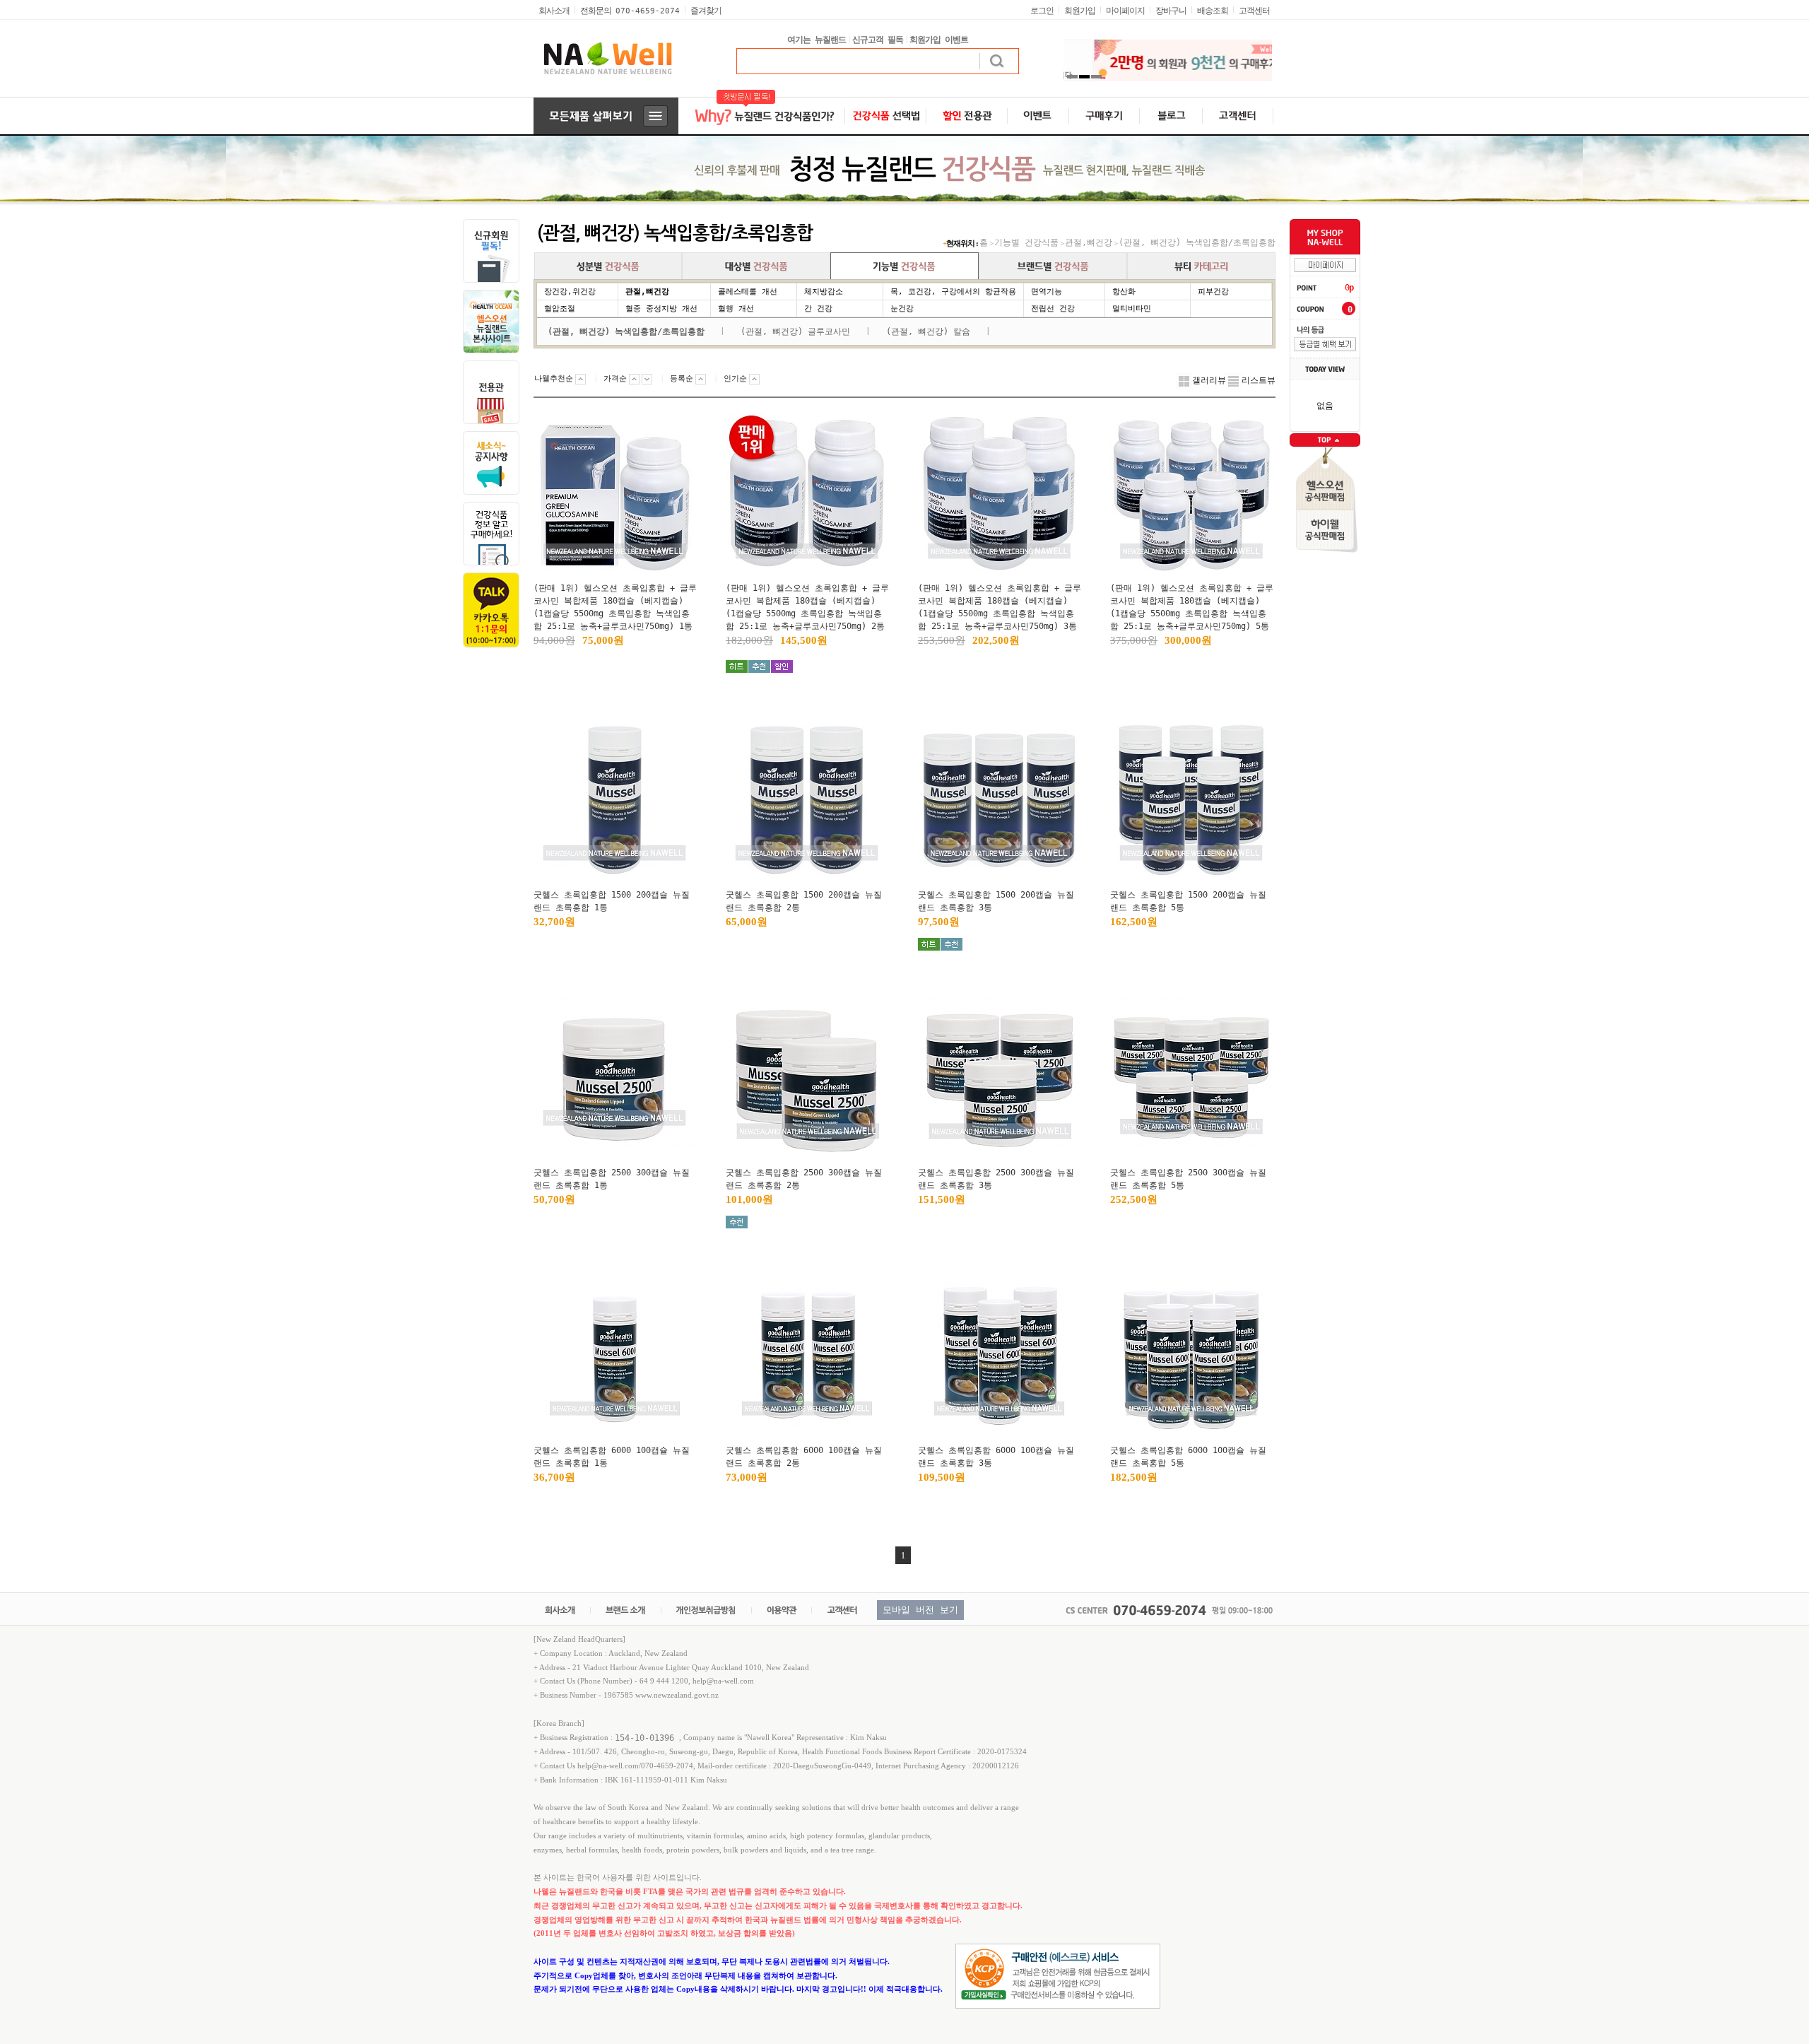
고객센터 (1254, 11)
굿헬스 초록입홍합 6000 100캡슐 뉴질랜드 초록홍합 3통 (996, 1457)
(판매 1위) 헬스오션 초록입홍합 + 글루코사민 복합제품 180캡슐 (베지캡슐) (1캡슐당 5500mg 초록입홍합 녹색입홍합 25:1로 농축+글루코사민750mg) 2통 (807, 607)
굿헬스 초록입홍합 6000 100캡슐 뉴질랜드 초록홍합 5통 (1188, 1457)
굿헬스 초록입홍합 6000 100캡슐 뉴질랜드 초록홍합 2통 (804, 1457)
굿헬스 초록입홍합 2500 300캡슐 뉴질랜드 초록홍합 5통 (1188, 1179)
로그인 (1042, 11)
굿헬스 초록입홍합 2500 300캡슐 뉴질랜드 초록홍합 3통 (996, 1179)
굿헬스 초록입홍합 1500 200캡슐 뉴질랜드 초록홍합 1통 (612, 901)
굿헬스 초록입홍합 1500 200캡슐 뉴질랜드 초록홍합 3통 (996, 901)
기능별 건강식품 (1026, 242)
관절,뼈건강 (1089, 242)
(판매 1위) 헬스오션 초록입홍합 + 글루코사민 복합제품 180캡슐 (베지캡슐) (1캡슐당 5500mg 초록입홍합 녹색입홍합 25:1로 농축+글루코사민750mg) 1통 (615, 607)
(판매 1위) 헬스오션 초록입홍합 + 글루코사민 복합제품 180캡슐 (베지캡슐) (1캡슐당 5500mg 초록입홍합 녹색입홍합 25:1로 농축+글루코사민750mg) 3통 (1000, 607)
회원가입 (1080, 11)
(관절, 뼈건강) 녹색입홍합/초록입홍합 (1197, 242)
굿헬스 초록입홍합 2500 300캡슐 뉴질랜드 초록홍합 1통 (612, 1179)
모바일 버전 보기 (920, 1610)
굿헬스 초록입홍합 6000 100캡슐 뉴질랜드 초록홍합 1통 (612, 1457)
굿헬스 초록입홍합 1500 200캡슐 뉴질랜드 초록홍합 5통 (1188, 901)
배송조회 (1213, 11)
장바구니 (1171, 11)
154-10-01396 (647, 1737)
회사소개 (554, 11)
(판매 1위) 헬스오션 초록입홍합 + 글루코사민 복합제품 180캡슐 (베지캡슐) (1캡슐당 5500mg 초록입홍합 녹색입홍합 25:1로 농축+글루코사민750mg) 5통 (1192, 607)
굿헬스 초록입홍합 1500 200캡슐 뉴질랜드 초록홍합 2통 (804, 901)
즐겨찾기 (706, 11)
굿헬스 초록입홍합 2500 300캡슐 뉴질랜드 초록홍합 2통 (804, 1179)
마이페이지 (1125, 11)
